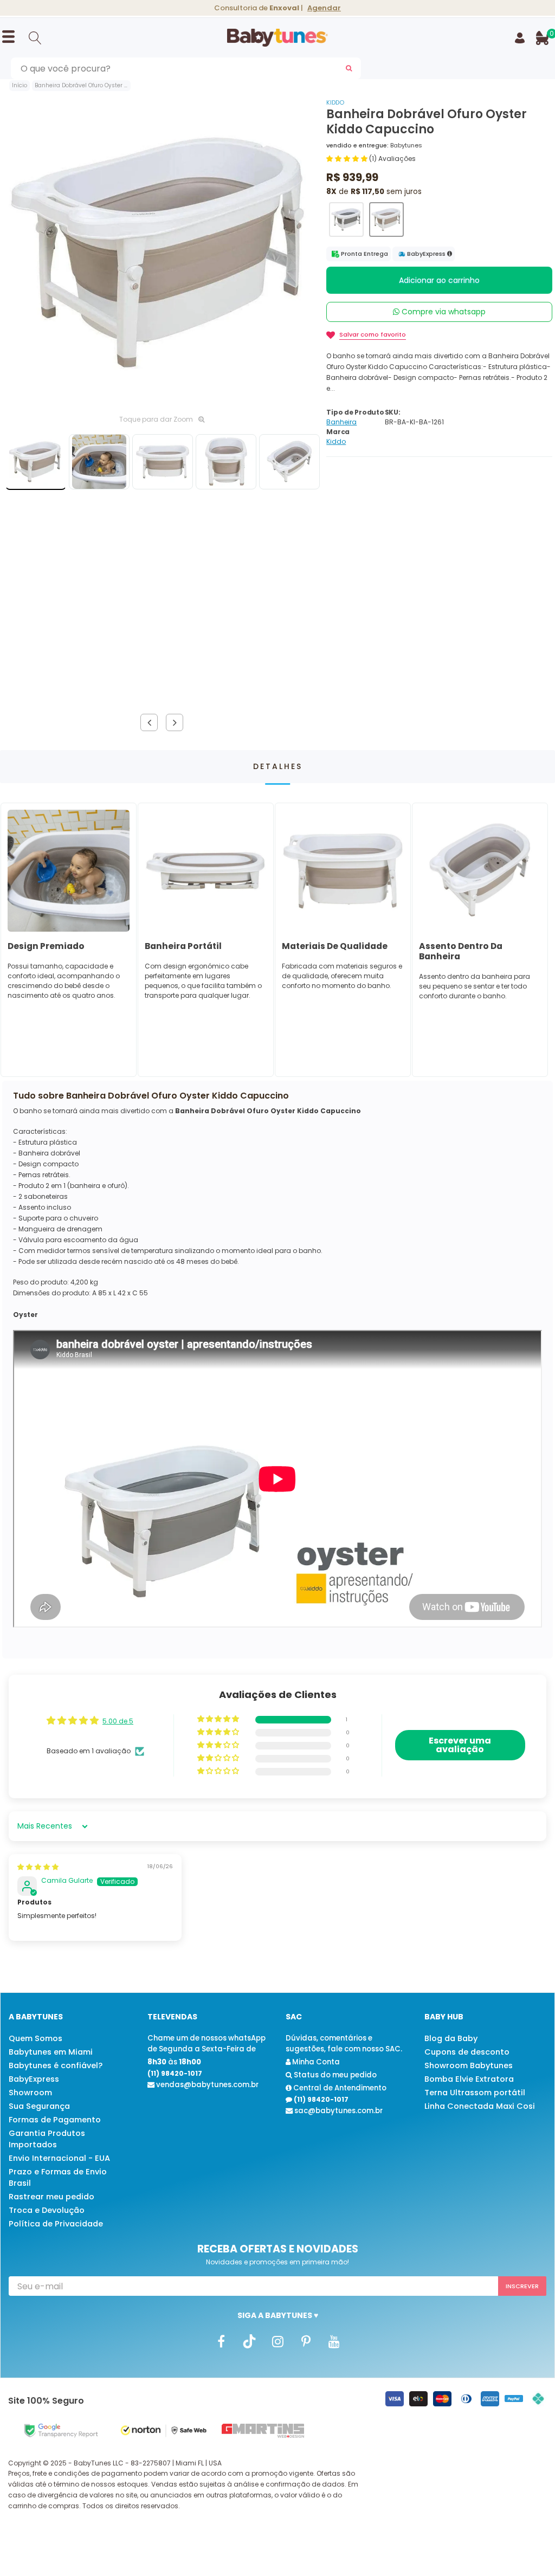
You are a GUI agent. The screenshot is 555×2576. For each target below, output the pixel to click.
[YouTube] (334, 2341)
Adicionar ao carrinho (439, 280)
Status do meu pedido (334, 2075)
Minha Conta (315, 2062)
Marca (338, 432)
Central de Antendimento (339, 2088)
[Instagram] (277, 2341)
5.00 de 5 (118, 1721)
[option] (162, 252)
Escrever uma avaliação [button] (460, 1745)
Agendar (324, 8)
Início (20, 85)
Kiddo (335, 102)
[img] (38, 1867)
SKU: (393, 412)
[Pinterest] (306, 2341)
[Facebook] (221, 2341)
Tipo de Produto (355, 412)
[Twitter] (249, 2341)
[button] (348, 159)
